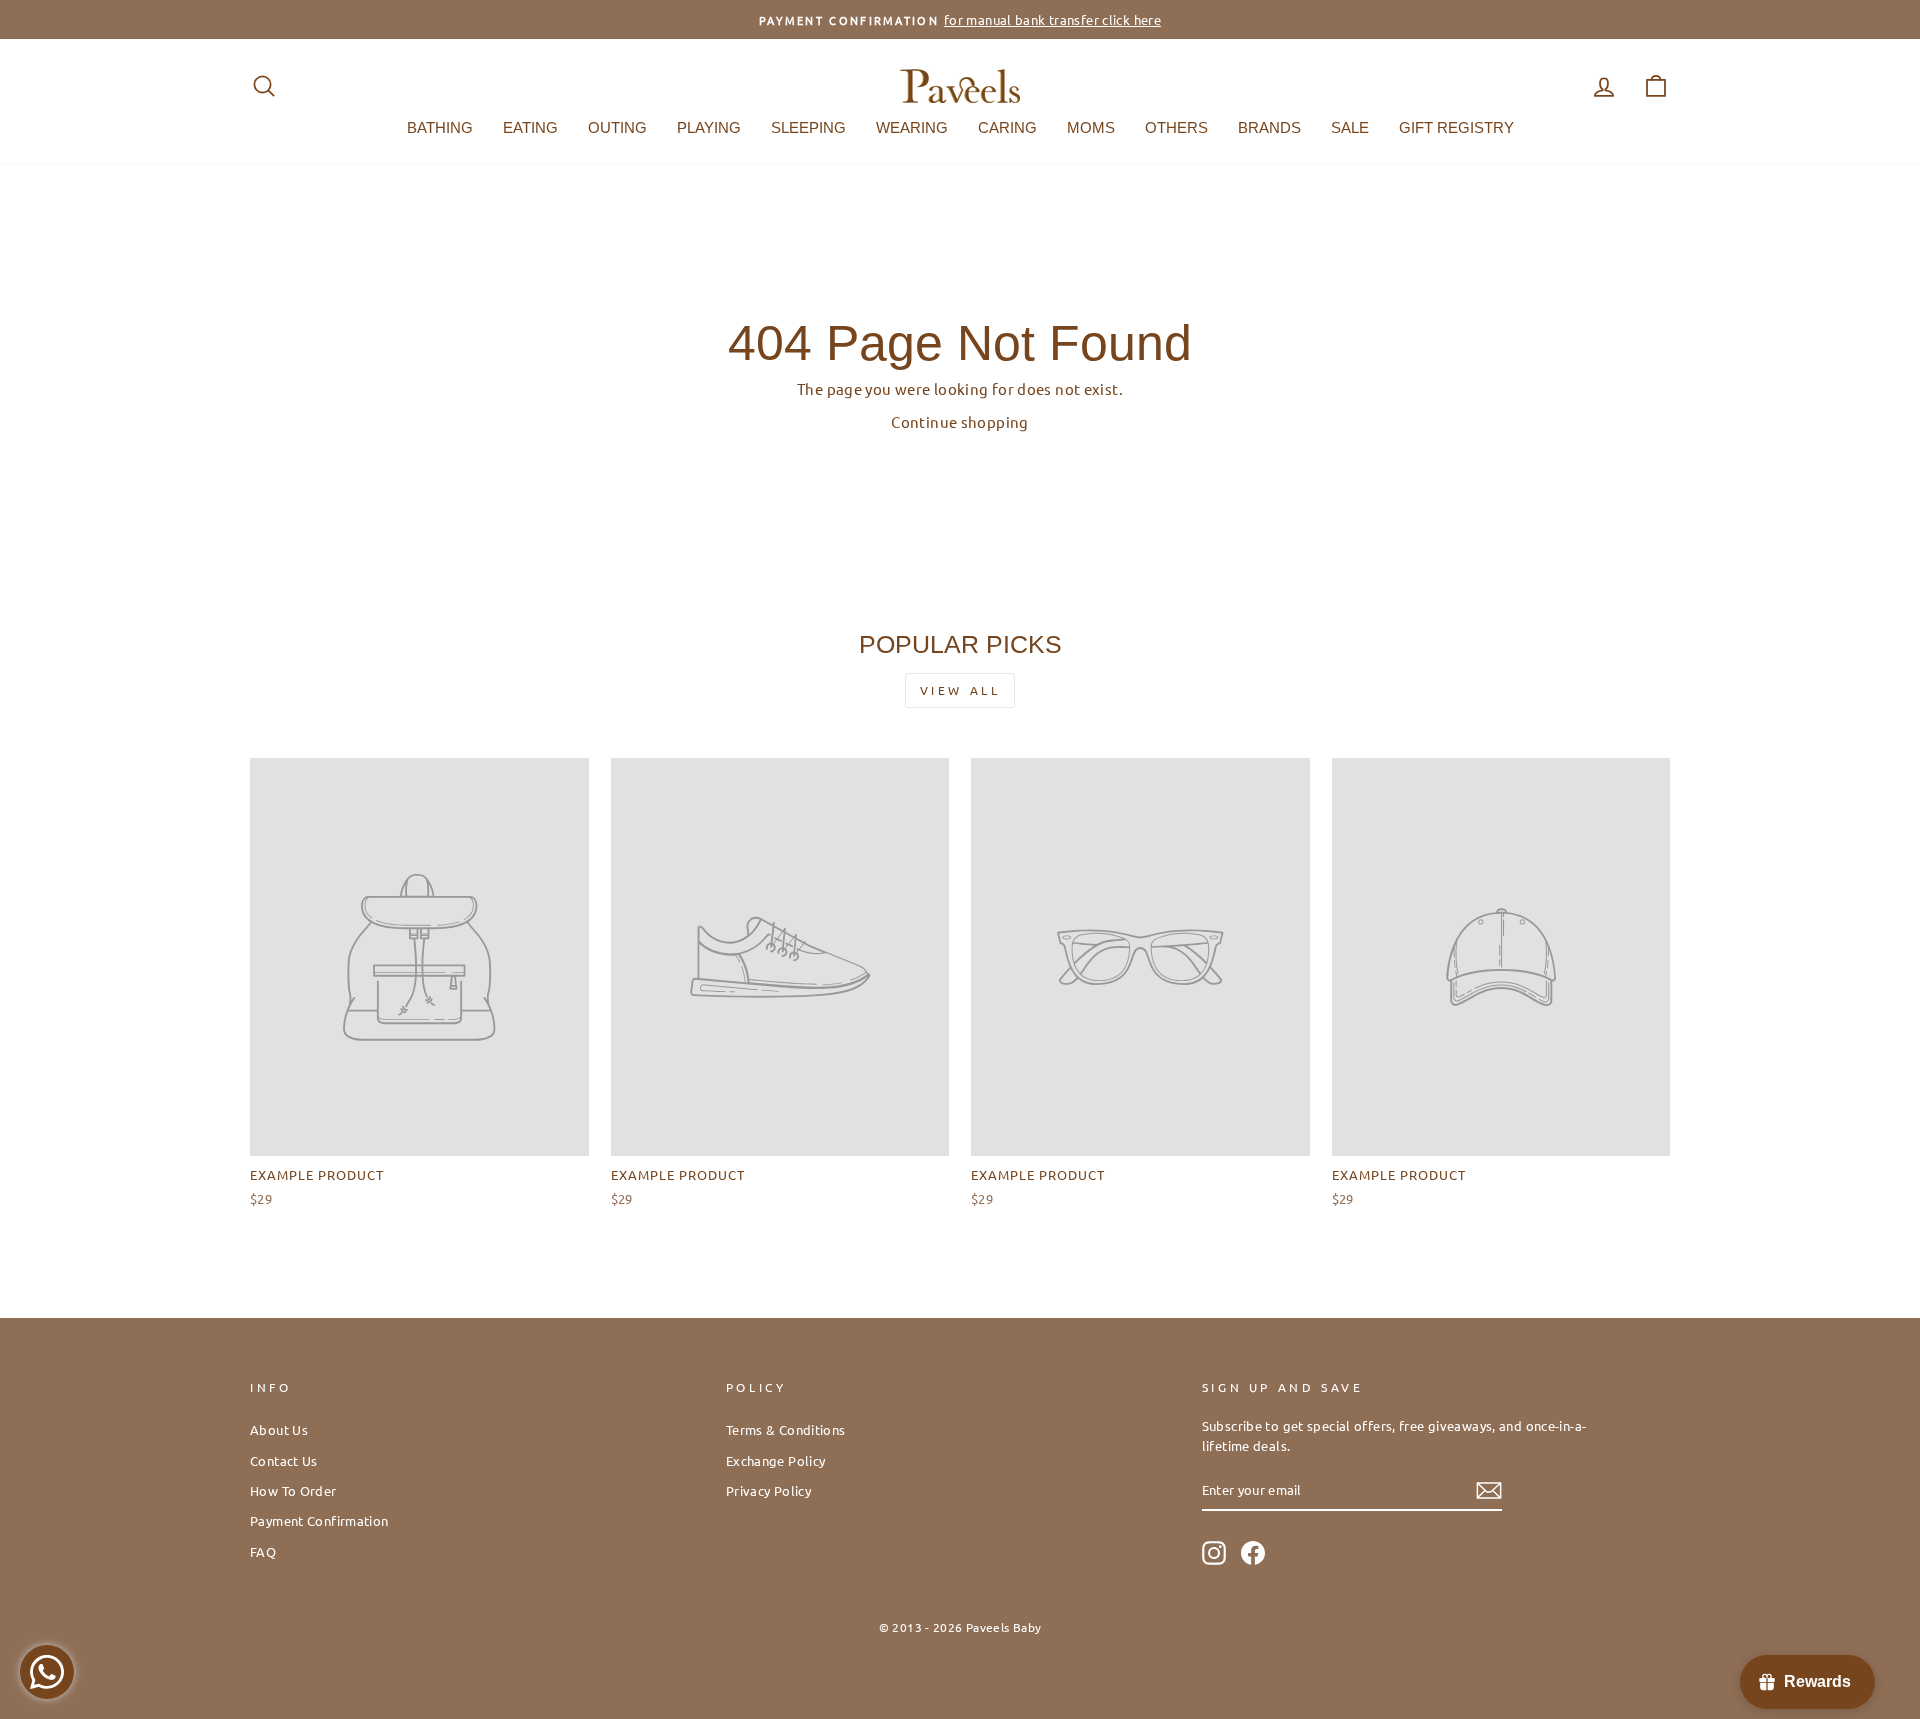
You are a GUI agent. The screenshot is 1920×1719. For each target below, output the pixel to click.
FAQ (263, 1551)
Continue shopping (959, 421)
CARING (1007, 127)
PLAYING (709, 127)
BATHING (440, 127)
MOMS (1091, 127)
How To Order (293, 1490)
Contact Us (284, 1460)
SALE (1350, 127)
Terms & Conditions (786, 1429)
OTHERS (1176, 127)
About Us (279, 1429)
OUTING (617, 127)
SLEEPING (808, 127)
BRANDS (1269, 127)
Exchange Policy (776, 1460)
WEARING (912, 127)
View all (960, 690)
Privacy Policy (768, 1490)
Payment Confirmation (319, 1520)
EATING (530, 127)
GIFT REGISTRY (1456, 127)
